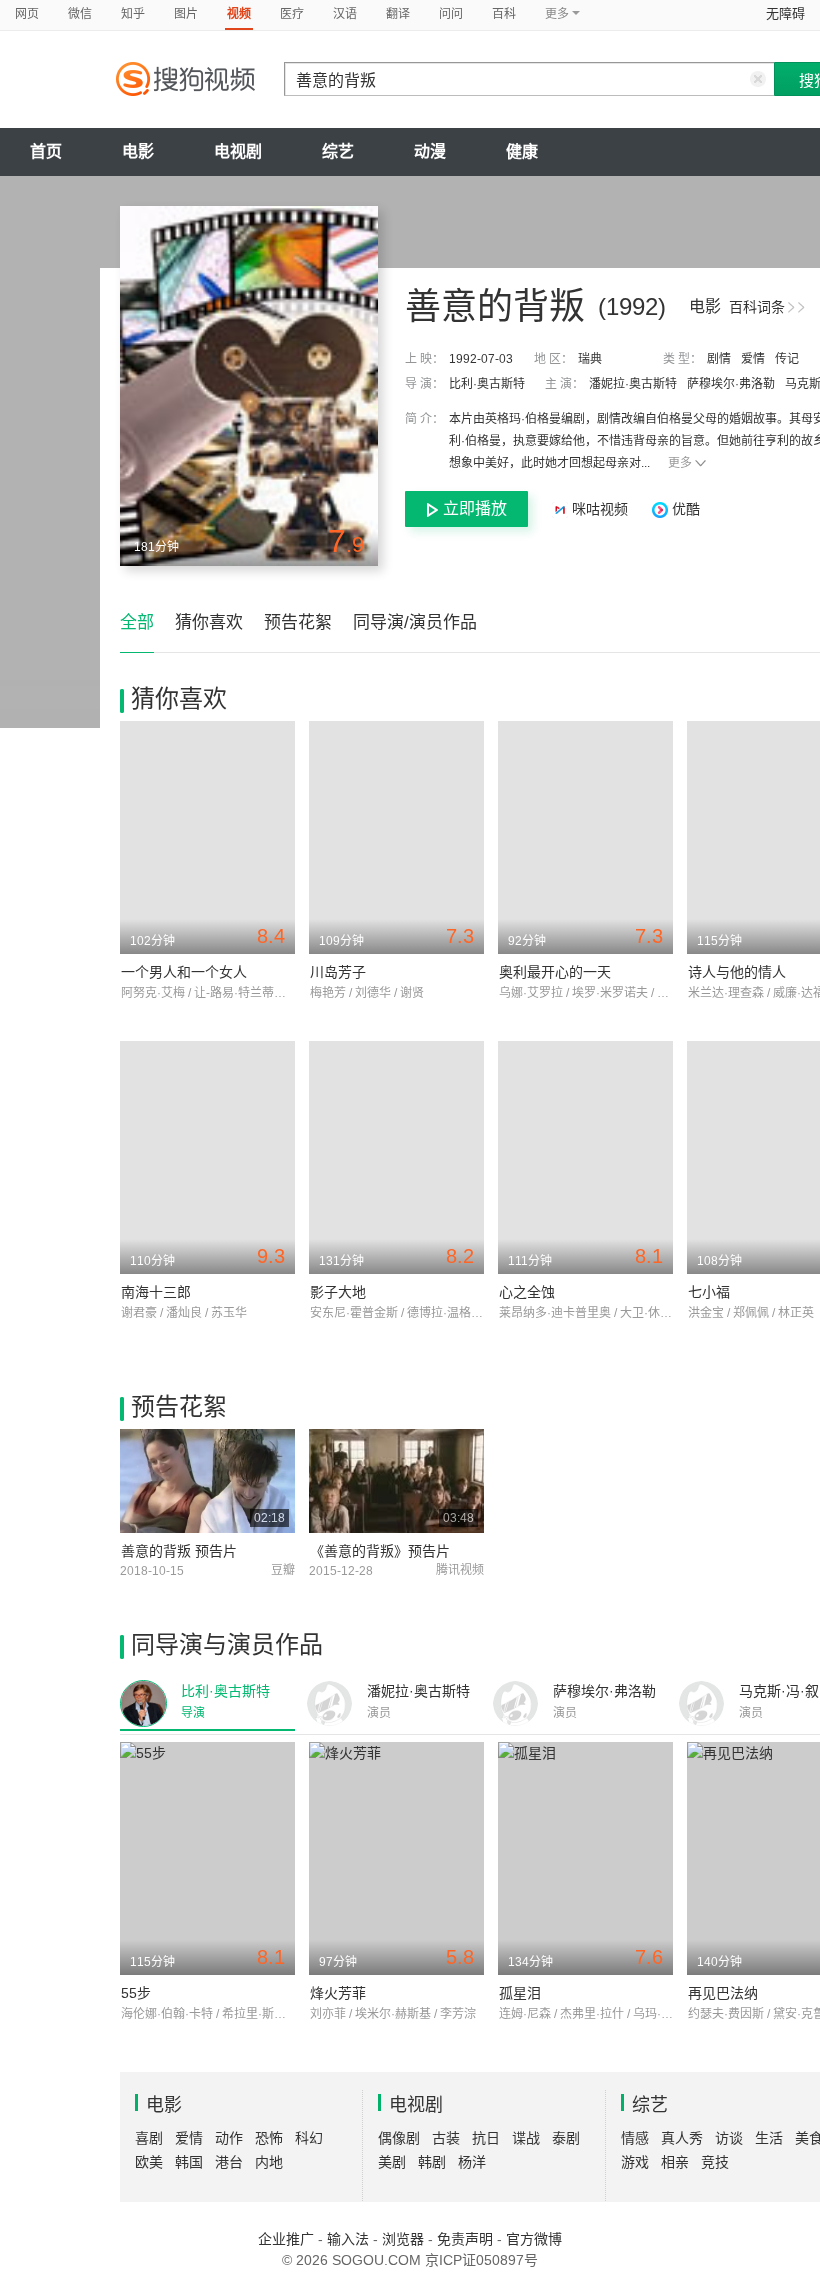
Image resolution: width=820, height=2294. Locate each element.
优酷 (684, 509)
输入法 (348, 2239)
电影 (138, 151)
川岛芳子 (338, 972)
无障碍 (785, 13)
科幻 (309, 2138)
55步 (136, 1993)
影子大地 (338, 1292)
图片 (186, 14)
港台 (229, 2162)
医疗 (292, 14)
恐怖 (269, 2138)
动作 (229, 2138)
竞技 (715, 2162)
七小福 (709, 1292)
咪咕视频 (600, 509)
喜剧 (149, 2138)
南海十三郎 (156, 1292)
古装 (446, 2138)
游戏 (635, 2162)
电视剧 (238, 151)
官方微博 (534, 2239)
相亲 (675, 2162)
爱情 (753, 359)
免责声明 (465, 2239)
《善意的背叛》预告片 (380, 1551)
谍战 (526, 2138)
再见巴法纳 (723, 1993)
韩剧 (432, 2162)
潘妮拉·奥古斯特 (633, 384)
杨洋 (472, 2162)
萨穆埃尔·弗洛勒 (731, 384)
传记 (787, 359)
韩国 (189, 2162)
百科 (504, 14)
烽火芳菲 (338, 1993)
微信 (80, 14)
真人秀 (682, 2138)
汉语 (345, 14)
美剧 (392, 2162)
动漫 (430, 151)
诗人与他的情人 (737, 972)
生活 (769, 2138)
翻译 (398, 14)
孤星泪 (520, 1993)
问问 (451, 14)
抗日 (486, 2138)
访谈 (729, 2138)
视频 (239, 14)
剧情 (719, 359)
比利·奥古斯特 (487, 384)
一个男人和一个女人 (184, 972)
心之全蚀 (527, 1292)
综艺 (338, 151)
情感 (635, 2138)
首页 (46, 151)
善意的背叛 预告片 (179, 1551)
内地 (269, 2162)
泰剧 (566, 2138)
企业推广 (286, 2239)
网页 (27, 14)
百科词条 (757, 307)
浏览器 (403, 2239)
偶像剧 (399, 2138)
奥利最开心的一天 (555, 972)
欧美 (149, 2162)
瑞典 (590, 359)
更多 (680, 463)
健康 (522, 151)
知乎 (133, 14)
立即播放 (475, 508)
